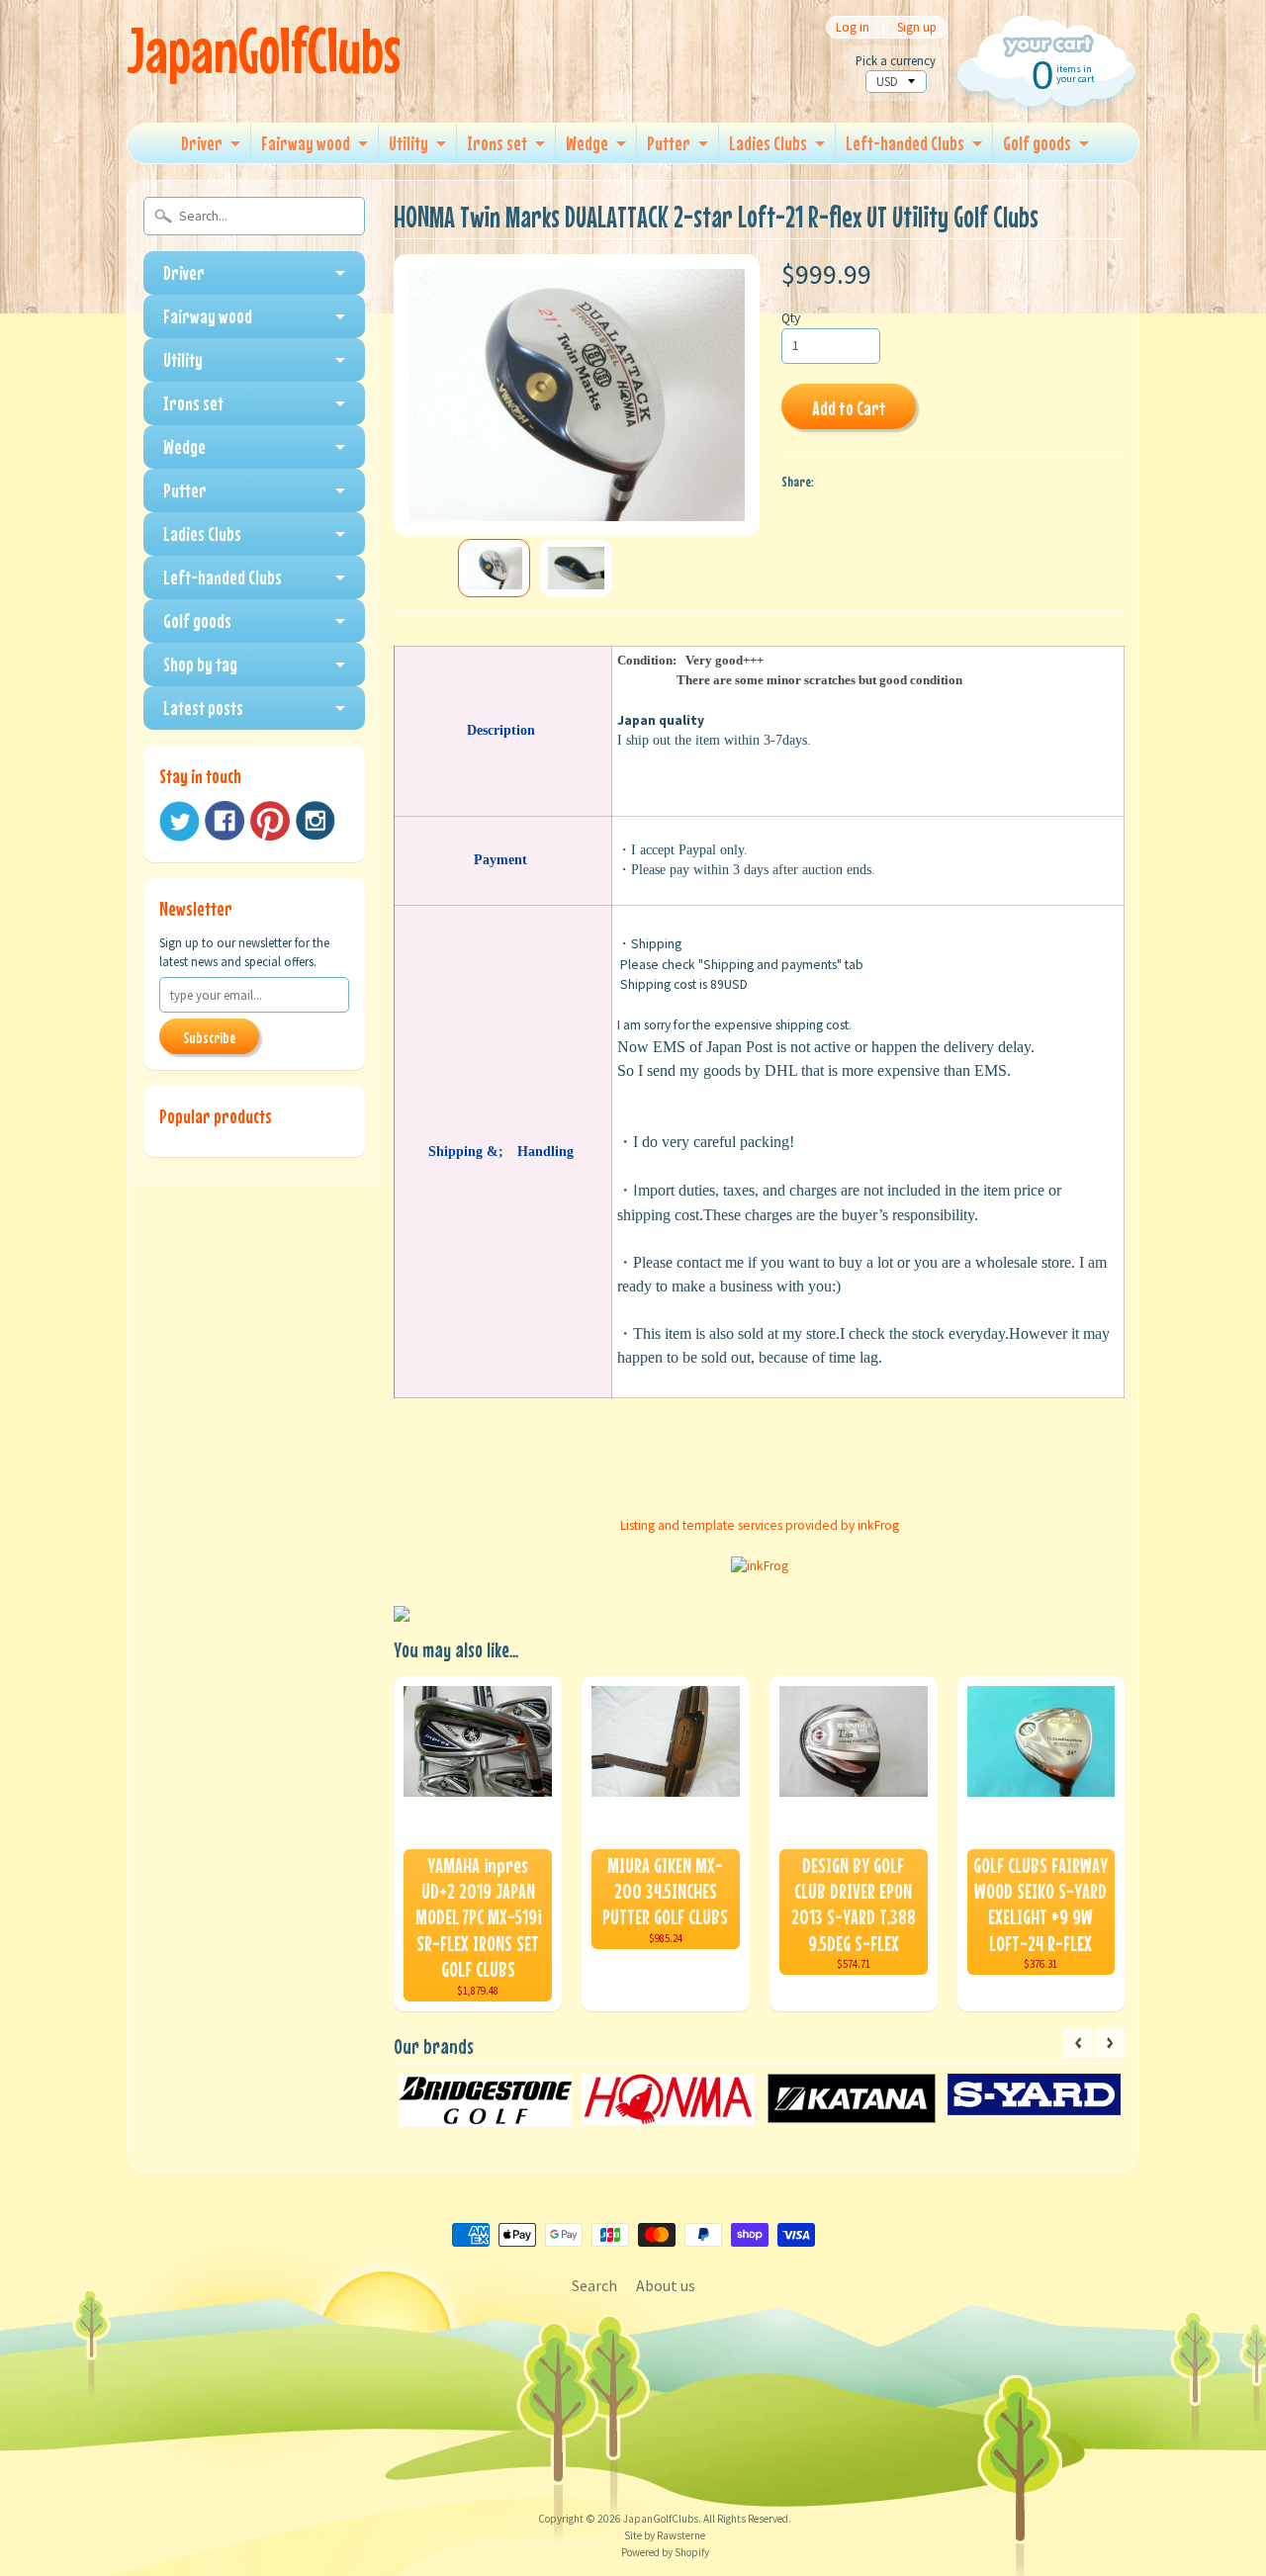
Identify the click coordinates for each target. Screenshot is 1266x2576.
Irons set (497, 143)
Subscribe (209, 1037)
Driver (202, 143)
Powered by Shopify (665, 2552)
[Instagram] (316, 821)
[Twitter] (179, 821)
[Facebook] (225, 821)
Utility (408, 143)
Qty (791, 318)
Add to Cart (849, 408)
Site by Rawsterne (665, 2535)
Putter (669, 143)
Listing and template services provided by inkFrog (760, 1525)
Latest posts (203, 708)
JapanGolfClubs (264, 50)
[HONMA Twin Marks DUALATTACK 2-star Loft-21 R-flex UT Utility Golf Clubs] (494, 568)
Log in (853, 27)
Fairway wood (306, 143)
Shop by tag (200, 664)
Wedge (587, 143)
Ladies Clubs (768, 143)
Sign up (917, 27)
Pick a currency (896, 61)
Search (594, 2285)
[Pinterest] (270, 821)
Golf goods (1037, 143)
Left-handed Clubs (905, 143)
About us (666, 2285)
